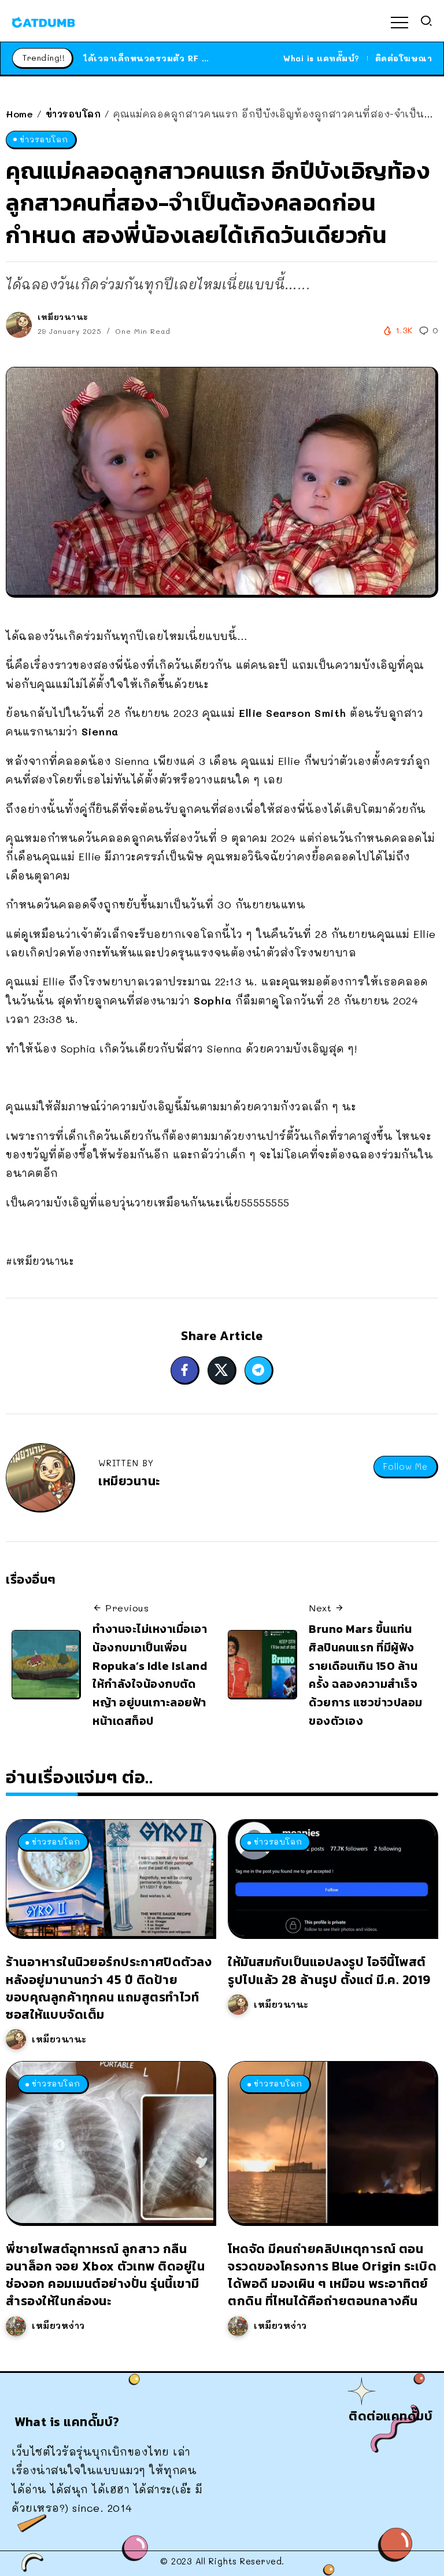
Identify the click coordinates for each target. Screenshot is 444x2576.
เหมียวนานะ (63, 317)
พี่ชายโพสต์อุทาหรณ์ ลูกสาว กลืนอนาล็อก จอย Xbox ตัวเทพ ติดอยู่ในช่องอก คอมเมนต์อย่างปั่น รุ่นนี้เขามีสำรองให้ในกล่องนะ (105, 2275)
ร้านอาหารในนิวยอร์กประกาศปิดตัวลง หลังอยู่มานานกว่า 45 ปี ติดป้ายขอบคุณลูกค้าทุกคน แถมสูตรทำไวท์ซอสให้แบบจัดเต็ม (109, 1988)
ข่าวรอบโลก (73, 114)
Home (19, 114)
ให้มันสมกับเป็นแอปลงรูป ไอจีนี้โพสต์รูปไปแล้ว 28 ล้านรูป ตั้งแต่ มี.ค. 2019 (329, 1970)
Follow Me (405, 1467)
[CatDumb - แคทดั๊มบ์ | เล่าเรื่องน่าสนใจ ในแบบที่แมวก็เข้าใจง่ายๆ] (43, 21)
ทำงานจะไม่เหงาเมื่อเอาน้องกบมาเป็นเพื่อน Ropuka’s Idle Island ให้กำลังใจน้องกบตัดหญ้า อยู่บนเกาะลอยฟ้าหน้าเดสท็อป (150, 1675)
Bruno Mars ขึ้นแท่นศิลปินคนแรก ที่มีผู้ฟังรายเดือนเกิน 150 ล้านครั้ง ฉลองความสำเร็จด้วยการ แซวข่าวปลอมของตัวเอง (366, 1675)
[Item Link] (110, 1878)
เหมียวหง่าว (58, 2325)
